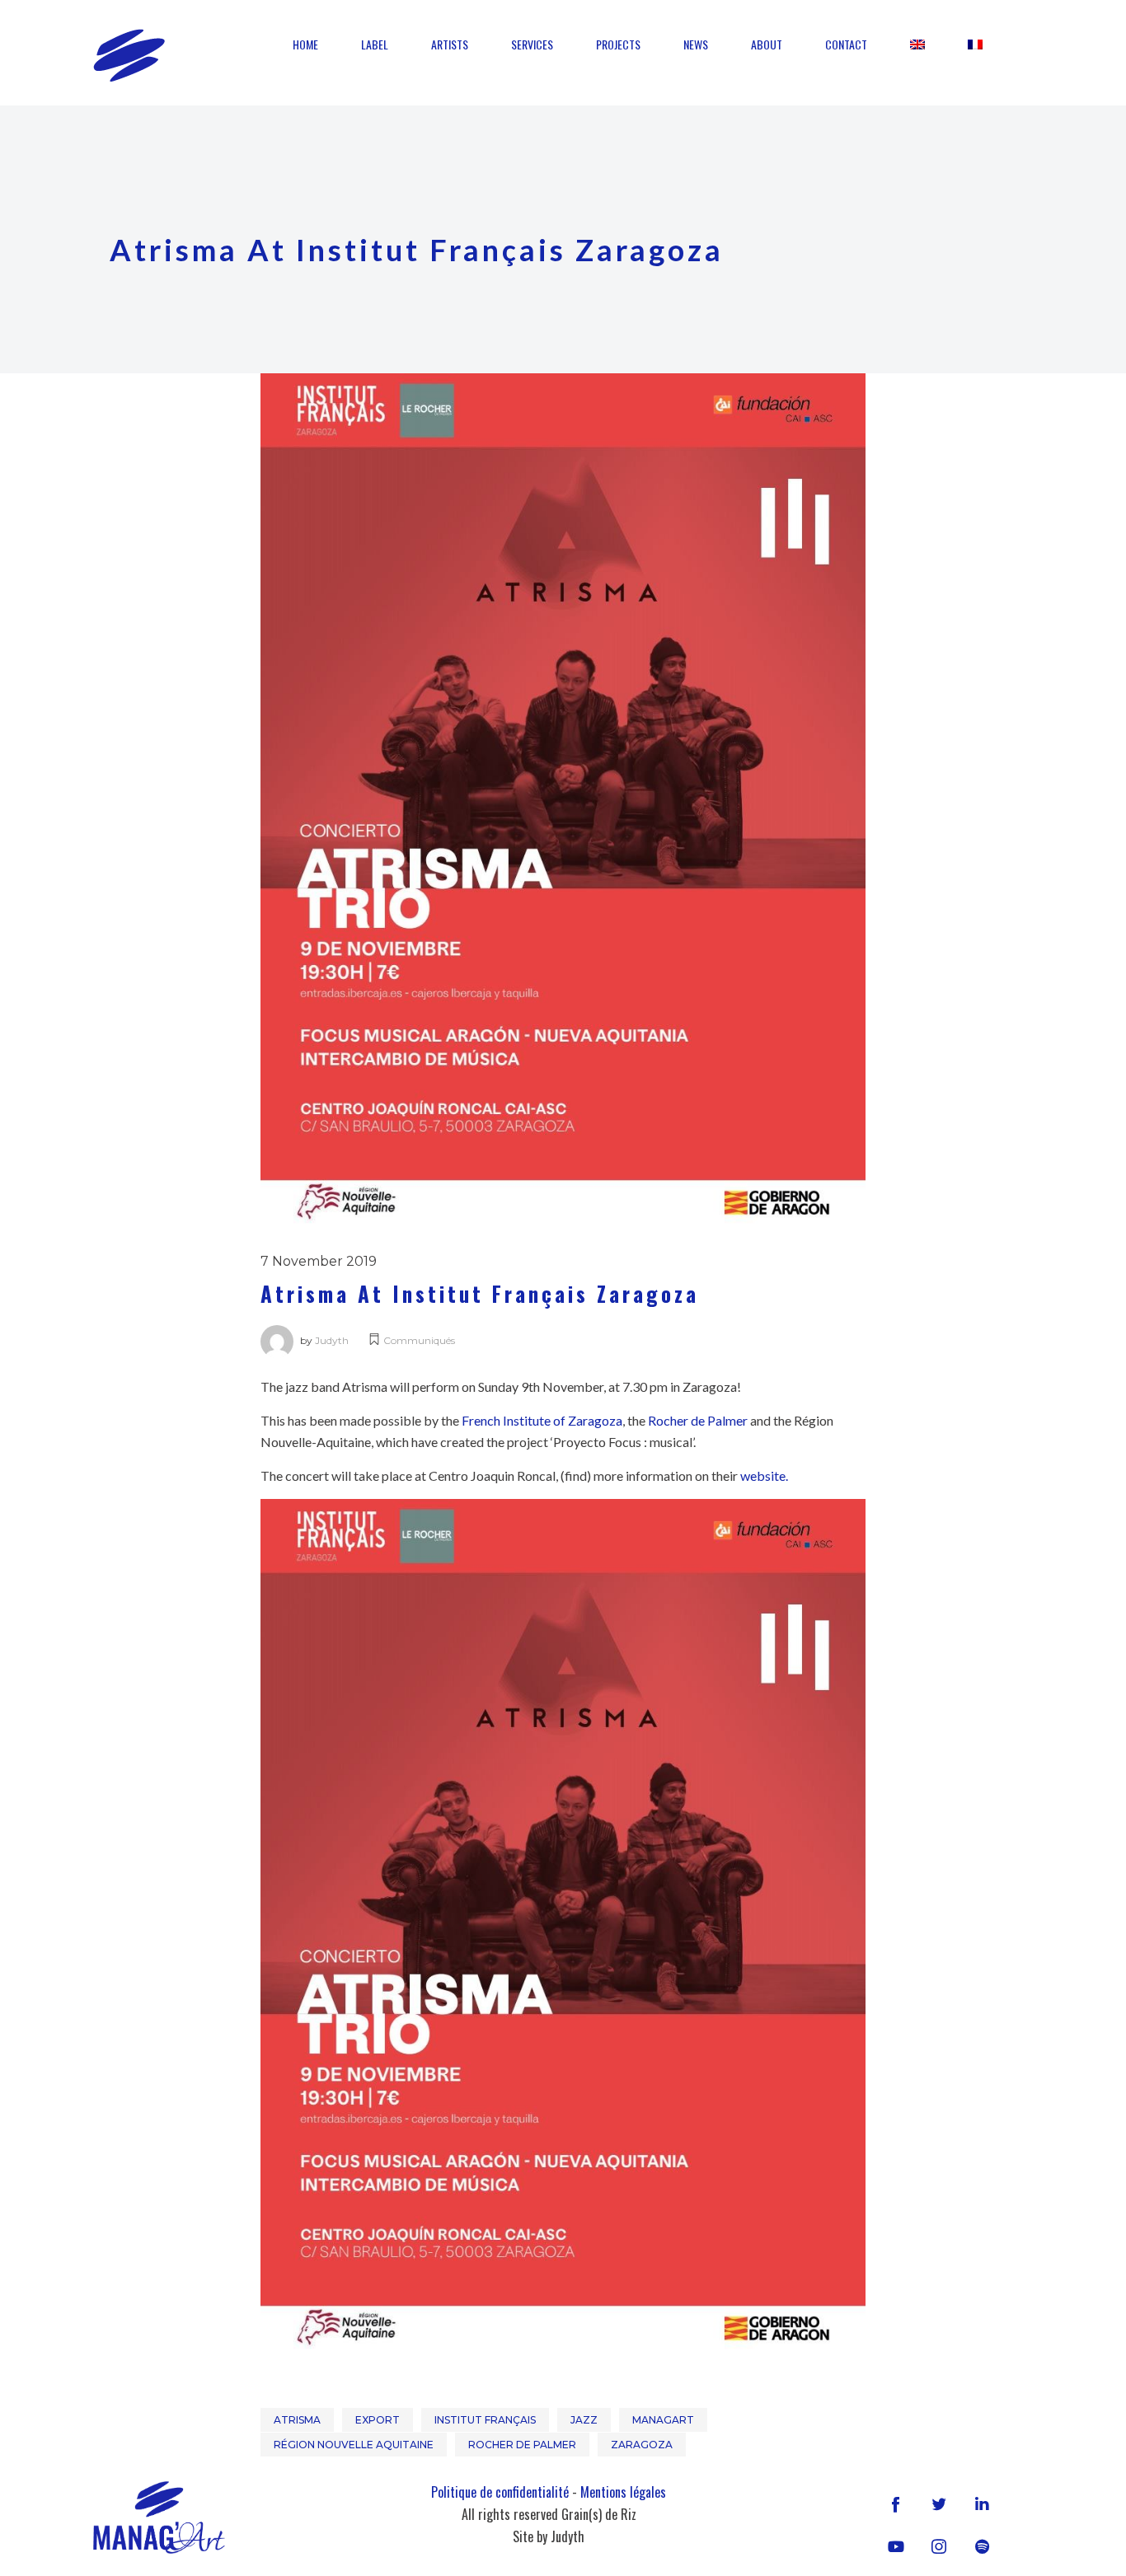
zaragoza (642, 2445)
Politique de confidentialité (500, 2492)
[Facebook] (896, 2503)
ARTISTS (450, 44)
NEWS (696, 44)
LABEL (375, 44)
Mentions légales (623, 2492)
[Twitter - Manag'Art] (939, 2503)
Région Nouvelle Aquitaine (354, 2445)
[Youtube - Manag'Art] (896, 2546)
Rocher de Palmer (698, 1420)
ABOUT (767, 44)
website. (764, 1475)
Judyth (332, 1340)
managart (663, 2420)
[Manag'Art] (129, 55)
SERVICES (532, 44)
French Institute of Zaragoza (542, 1420)
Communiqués (419, 1340)
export (378, 2420)
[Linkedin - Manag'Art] (982, 2503)
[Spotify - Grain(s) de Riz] (982, 2546)
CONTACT (846, 44)
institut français (485, 2420)
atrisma (297, 2420)
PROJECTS (618, 44)
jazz (584, 2420)
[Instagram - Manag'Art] (939, 2546)
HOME (305, 44)
